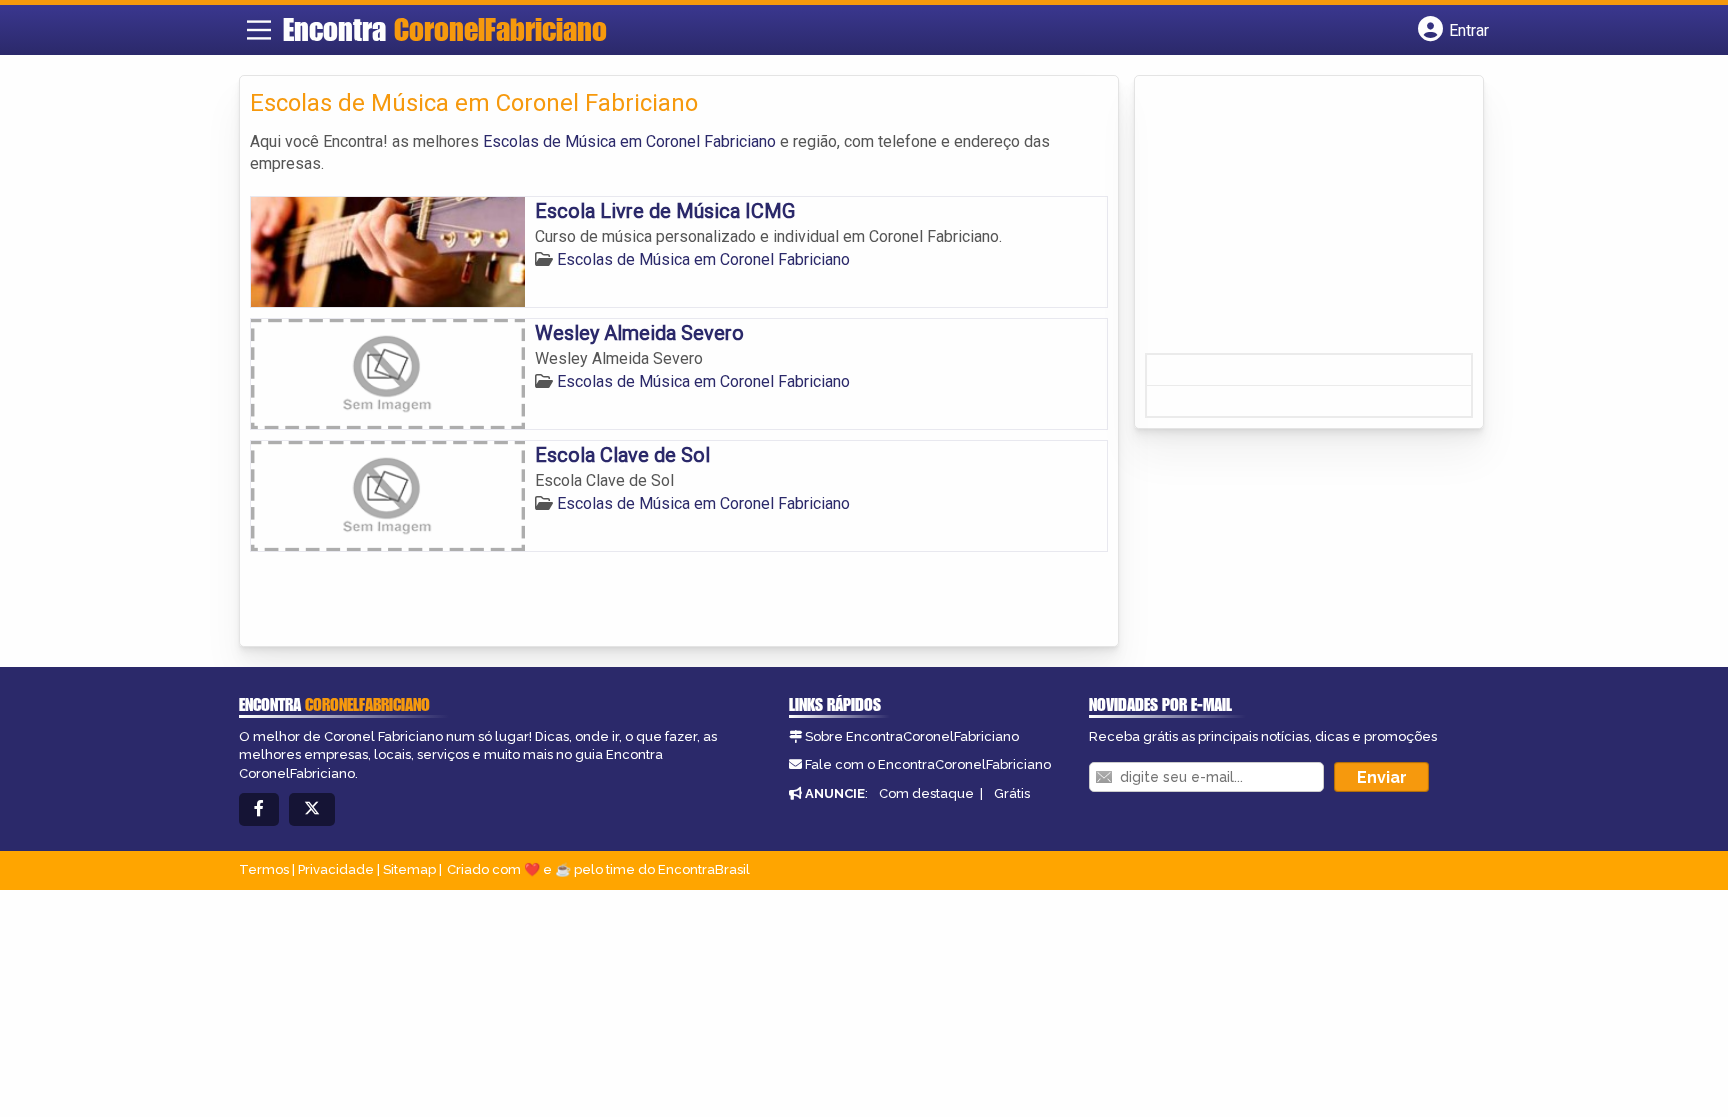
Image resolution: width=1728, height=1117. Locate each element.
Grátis (1012, 793)
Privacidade (336, 869)
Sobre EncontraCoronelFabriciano (912, 736)
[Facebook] (259, 809)
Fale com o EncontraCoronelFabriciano (928, 764)
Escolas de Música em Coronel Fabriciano (629, 141)
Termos (264, 869)
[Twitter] (312, 809)
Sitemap (409, 869)
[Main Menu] (259, 30)
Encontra (445, 29)
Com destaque (926, 793)
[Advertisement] (1295, 221)
